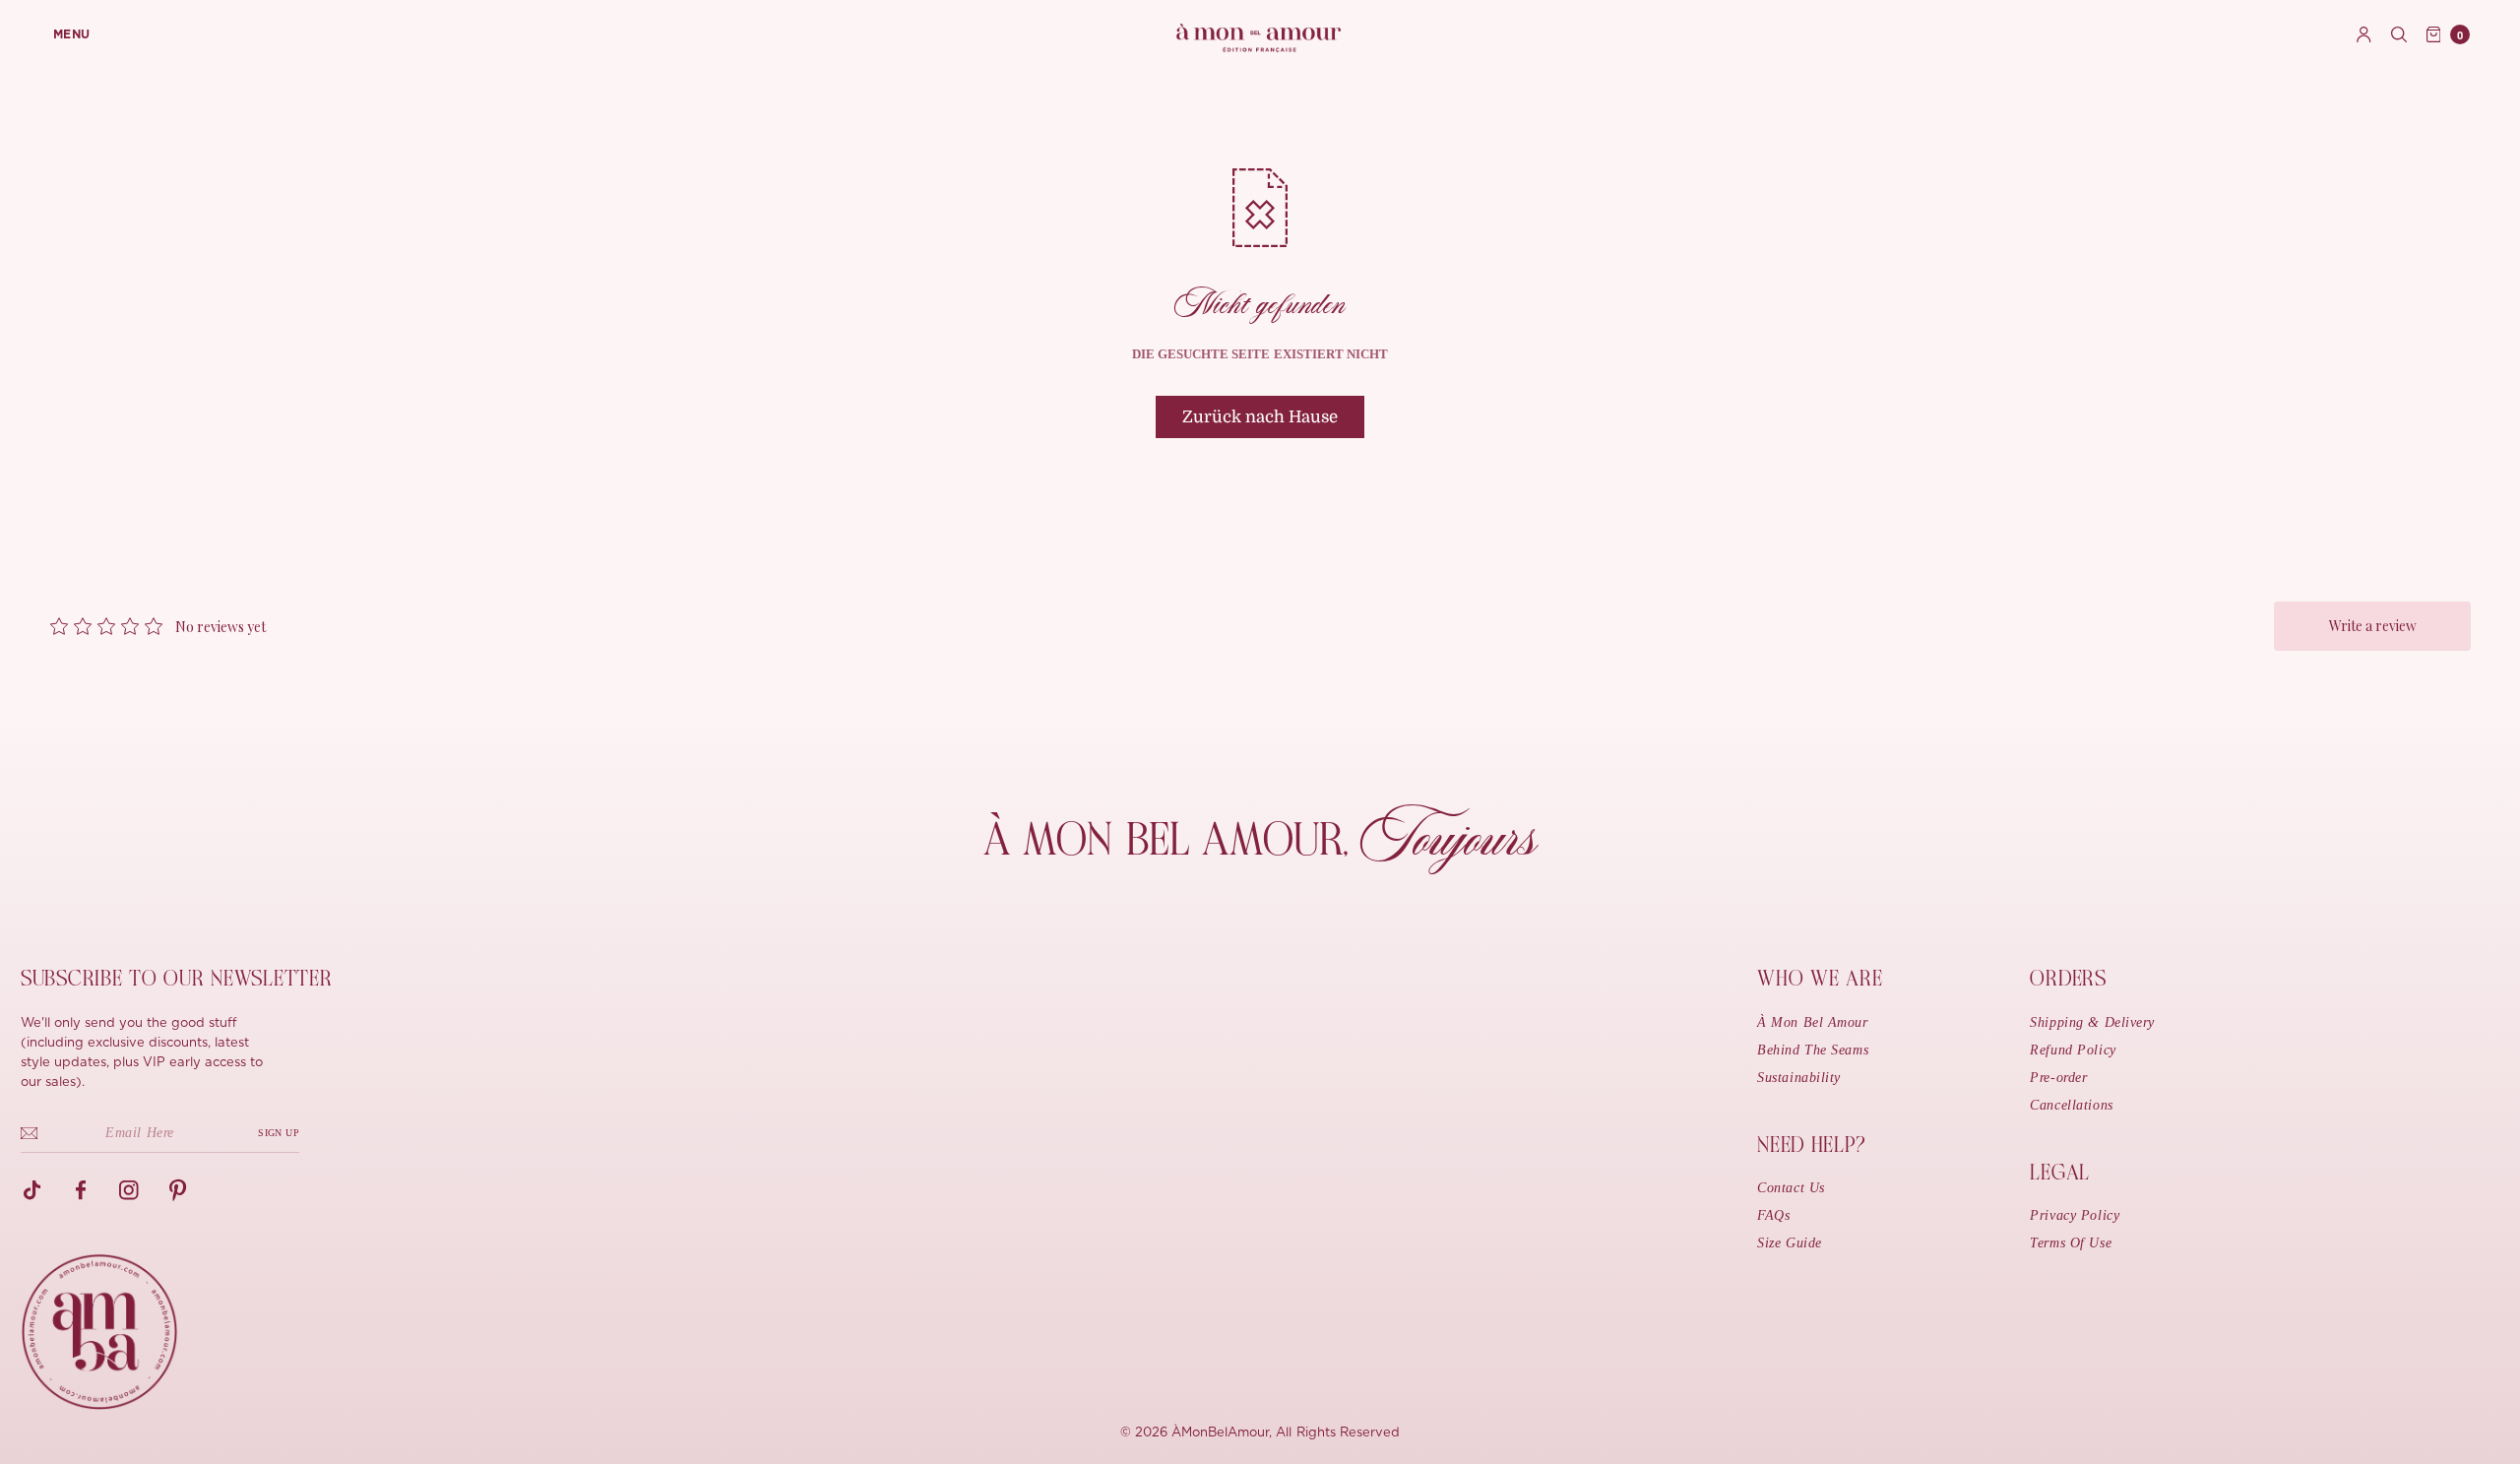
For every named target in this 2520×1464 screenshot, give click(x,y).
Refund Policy (2073, 1050)
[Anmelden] (2364, 34)
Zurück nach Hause (1260, 417)
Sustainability (1799, 1078)
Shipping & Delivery (2092, 1022)
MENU (72, 34)
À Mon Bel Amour (1812, 1022)
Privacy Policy (2075, 1215)
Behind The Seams (1813, 1050)
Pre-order (2058, 1078)
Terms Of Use (2071, 1243)
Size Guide (1790, 1243)
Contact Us (1791, 1188)
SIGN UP (279, 1133)
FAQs (1773, 1215)
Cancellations (2071, 1105)
